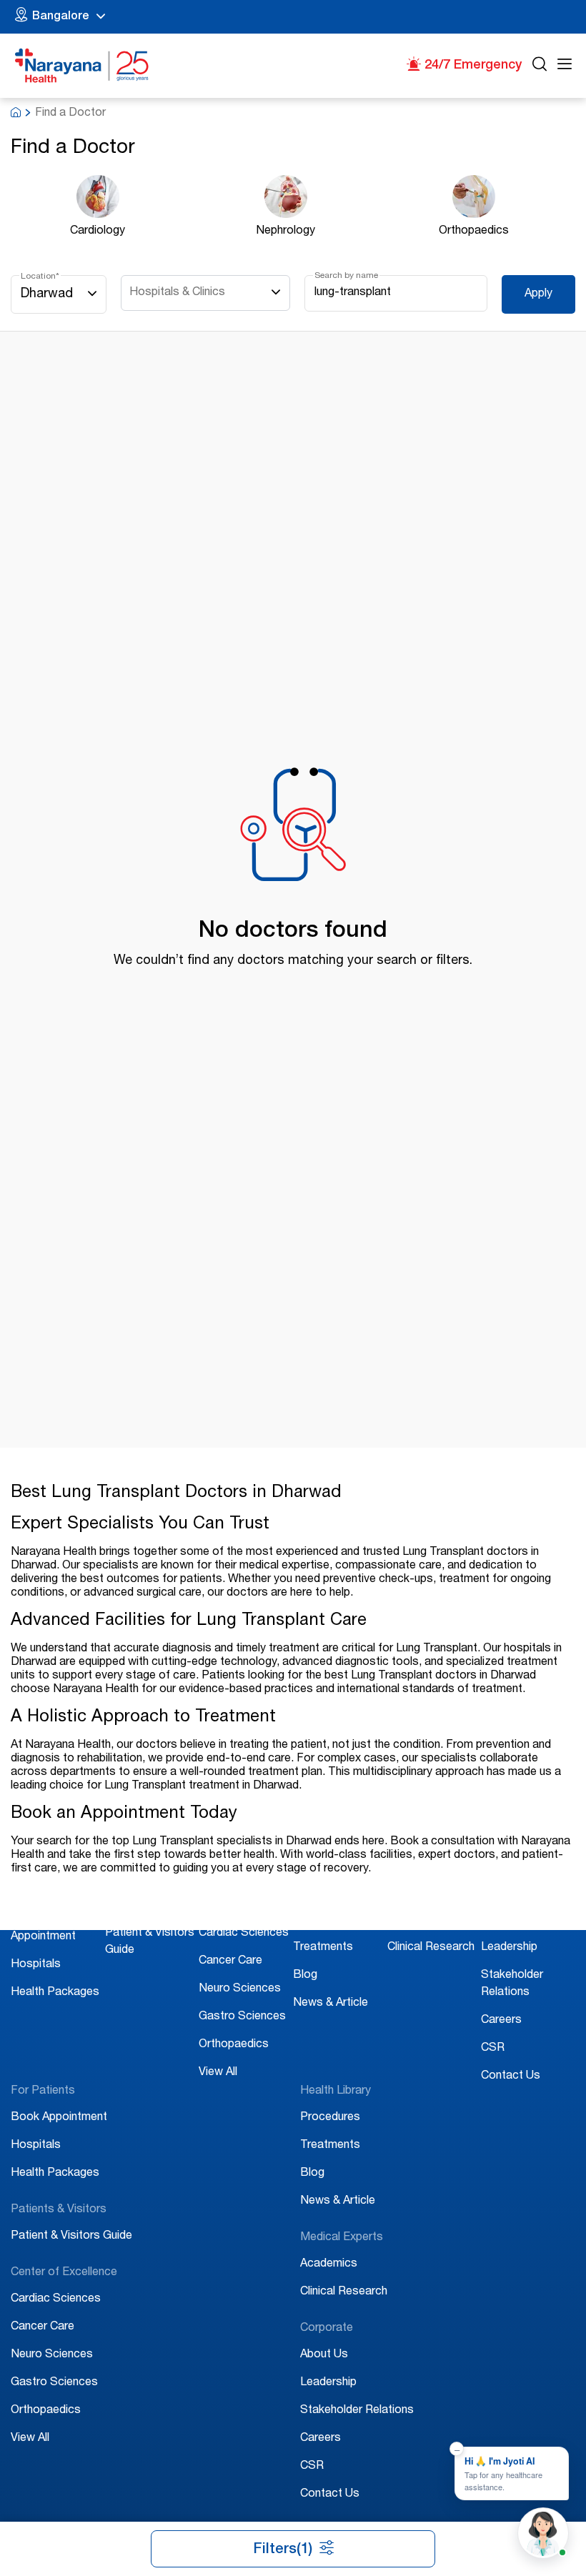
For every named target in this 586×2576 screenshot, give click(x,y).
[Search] (540, 66)
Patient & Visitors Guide (71, 2237)
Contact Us (511, 2077)
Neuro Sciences (240, 1989)
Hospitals (36, 1965)
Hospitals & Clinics (177, 293)
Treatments (323, 1948)
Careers (501, 2021)
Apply (538, 294)
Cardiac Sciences (244, 1934)
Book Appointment (59, 2118)
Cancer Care (230, 1961)
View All (218, 2073)
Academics (416, 1920)
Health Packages (55, 1993)
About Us (505, 1920)
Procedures (323, 1920)
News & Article (331, 2004)
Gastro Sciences (242, 2017)
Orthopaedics (234, 2045)
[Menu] (565, 66)
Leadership (509, 1948)
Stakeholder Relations (357, 2411)
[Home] (82, 66)
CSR (493, 2049)
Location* (40, 277)
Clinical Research (431, 1948)
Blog (305, 1976)
